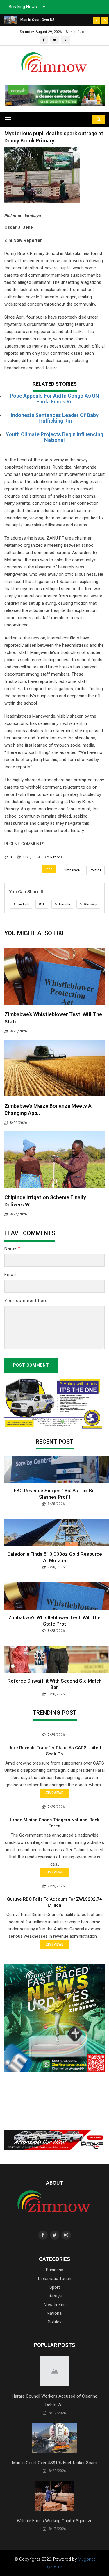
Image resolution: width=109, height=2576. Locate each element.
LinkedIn (64, 904)
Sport (55, 2287)
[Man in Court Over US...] (11, 20)
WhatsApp (90, 904)
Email (10, 1275)
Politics (95, 870)
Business (55, 2270)
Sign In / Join (76, 32)
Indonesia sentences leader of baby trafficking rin (55, 418)
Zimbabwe (71, 870)
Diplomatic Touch (55, 2279)
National (57, 857)
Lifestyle (55, 2296)
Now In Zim (55, 2305)
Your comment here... (28, 1301)
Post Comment (31, 1365)
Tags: (49, 869)
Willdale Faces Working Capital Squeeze (55, 2521)
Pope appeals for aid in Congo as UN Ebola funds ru (54, 399)
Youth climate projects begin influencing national (54, 437)
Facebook (23, 904)
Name (12, 1248)
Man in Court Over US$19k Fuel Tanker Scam (55, 2463)
